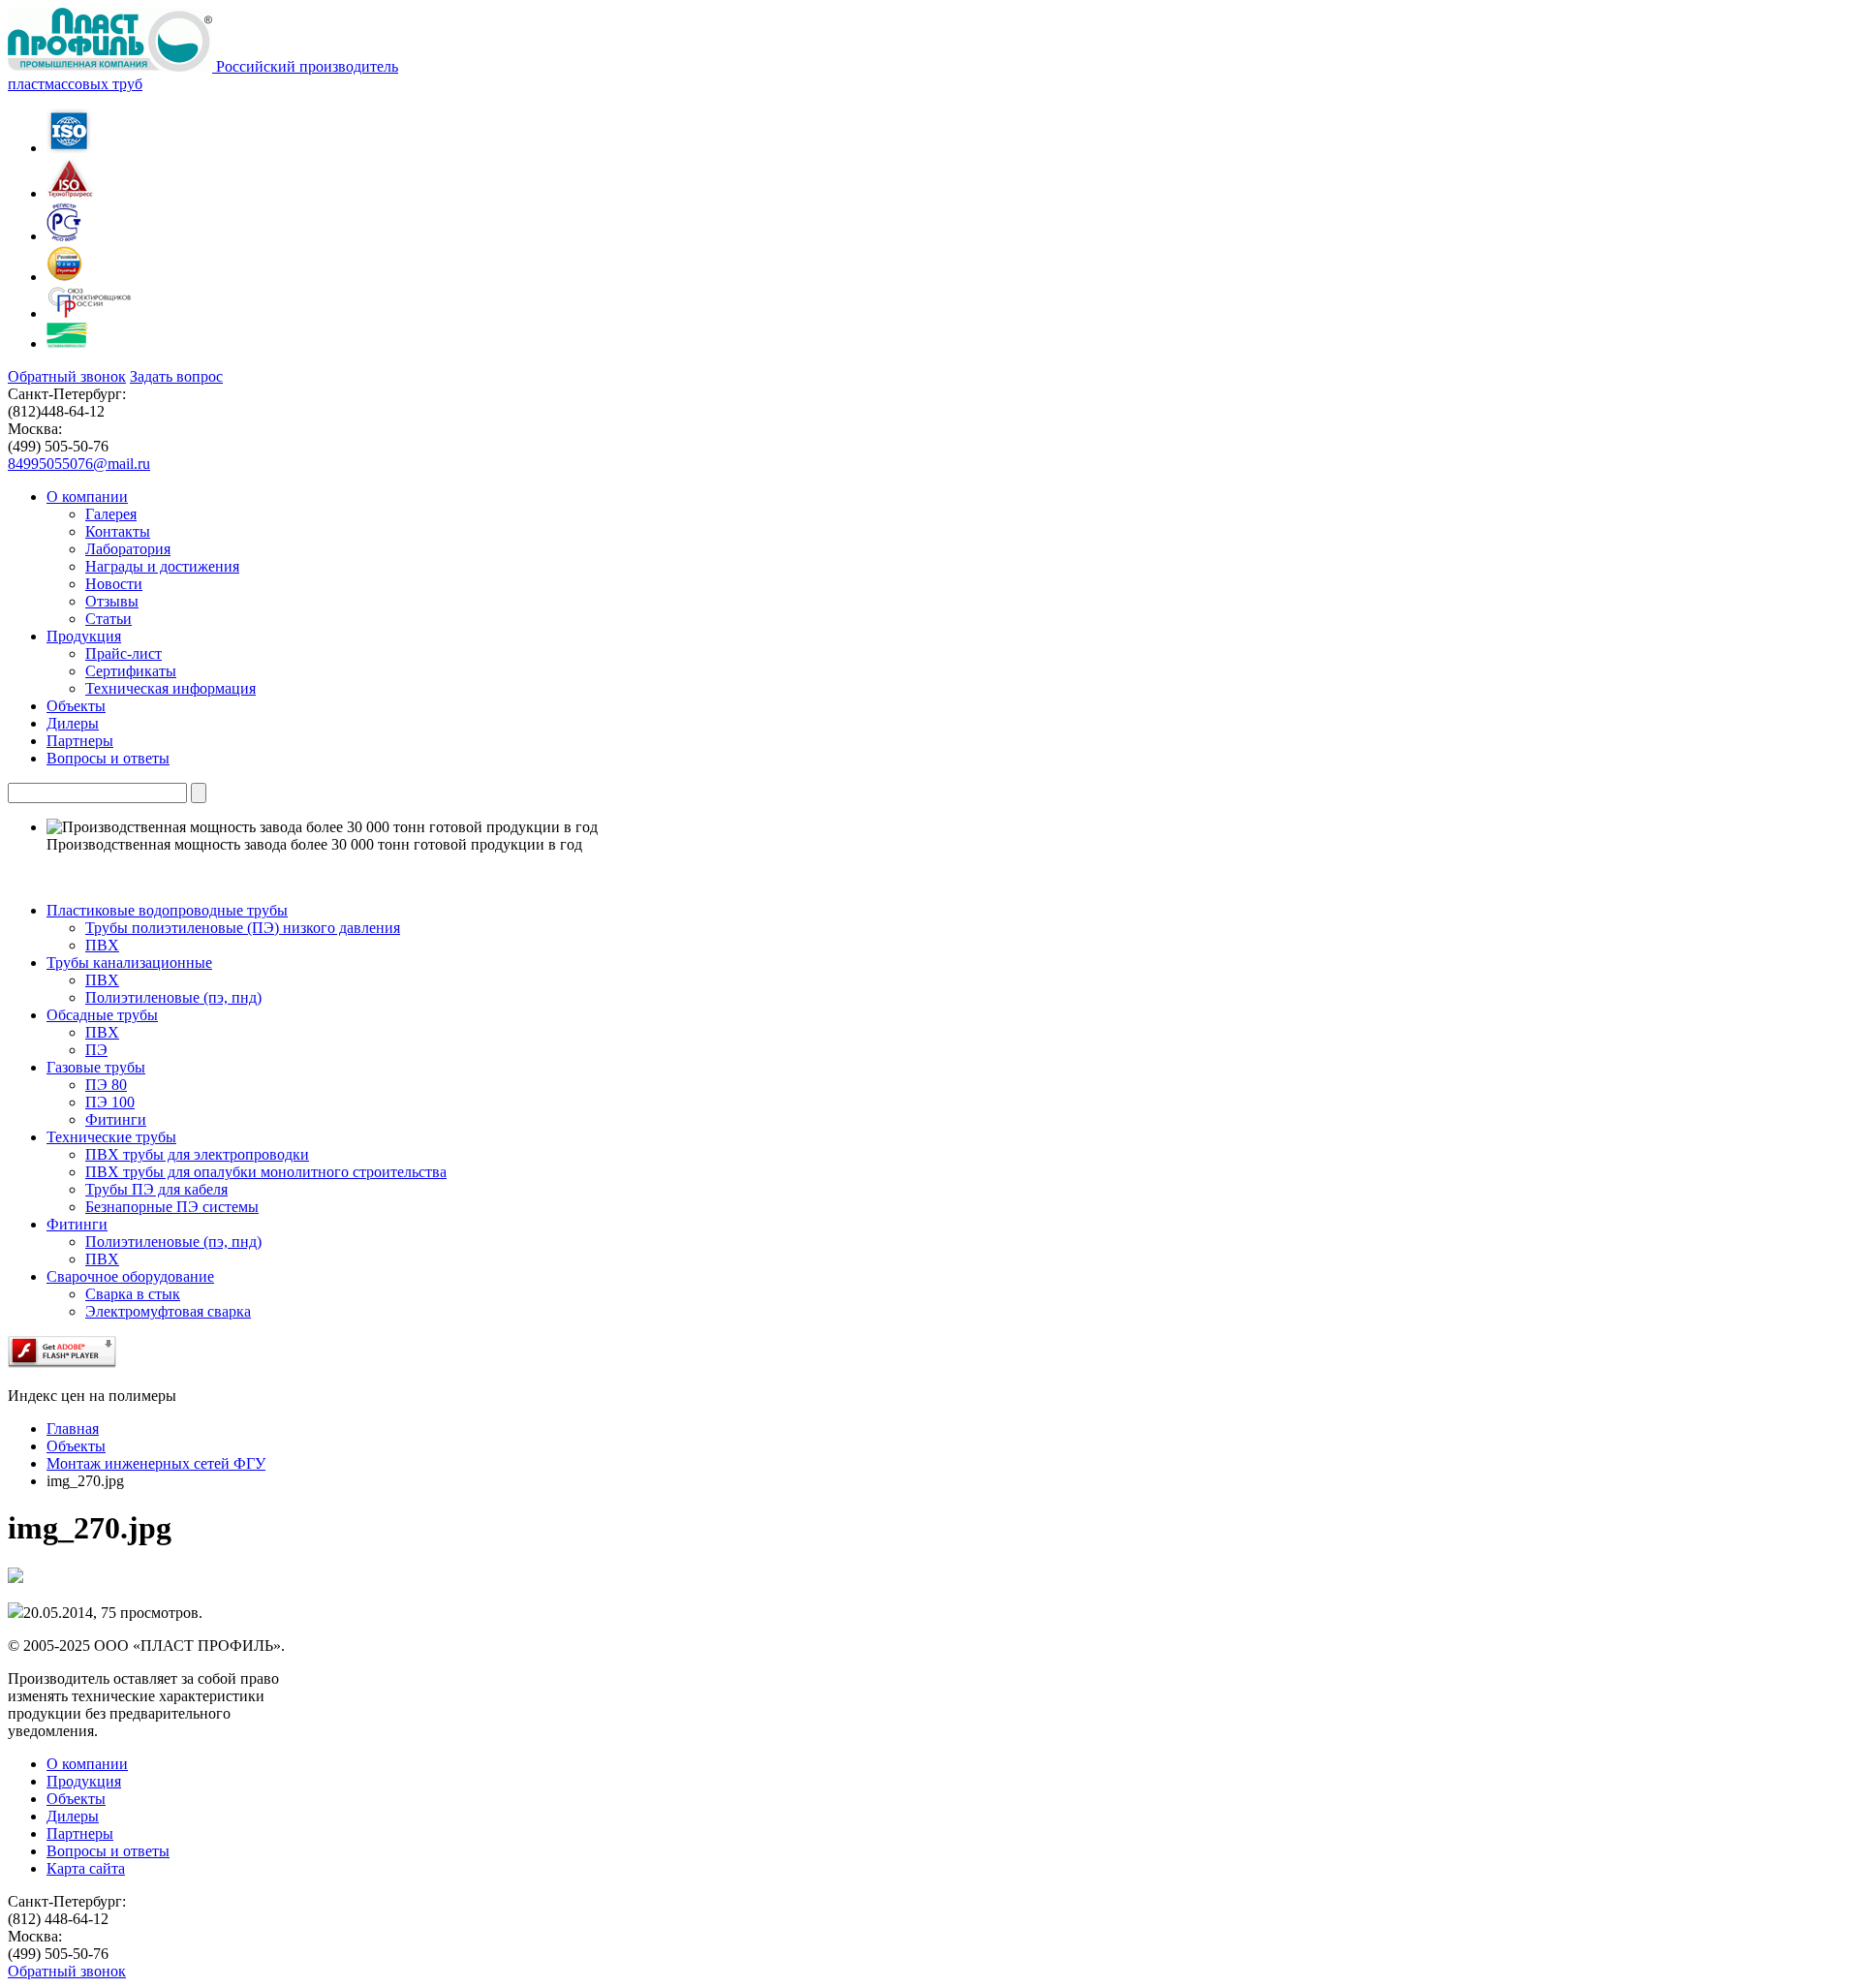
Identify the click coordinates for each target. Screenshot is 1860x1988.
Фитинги (116, 1119)
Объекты (76, 1799)
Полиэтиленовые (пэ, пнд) (173, 997)
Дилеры (73, 1816)
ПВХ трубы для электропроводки (197, 1154)
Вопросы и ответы (108, 1851)
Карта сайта (86, 1868)
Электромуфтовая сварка (168, 1311)
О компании (87, 1764)
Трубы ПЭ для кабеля (156, 1189)
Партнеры (80, 1833)
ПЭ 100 (110, 1102)
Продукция (84, 1781)
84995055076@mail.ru (79, 464)
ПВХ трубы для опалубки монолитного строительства (266, 1172)
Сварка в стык (133, 1294)
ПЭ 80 (106, 1085)
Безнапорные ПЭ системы (172, 1207)
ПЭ (96, 1050)
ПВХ (102, 945)
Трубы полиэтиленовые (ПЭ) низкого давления (243, 928)
